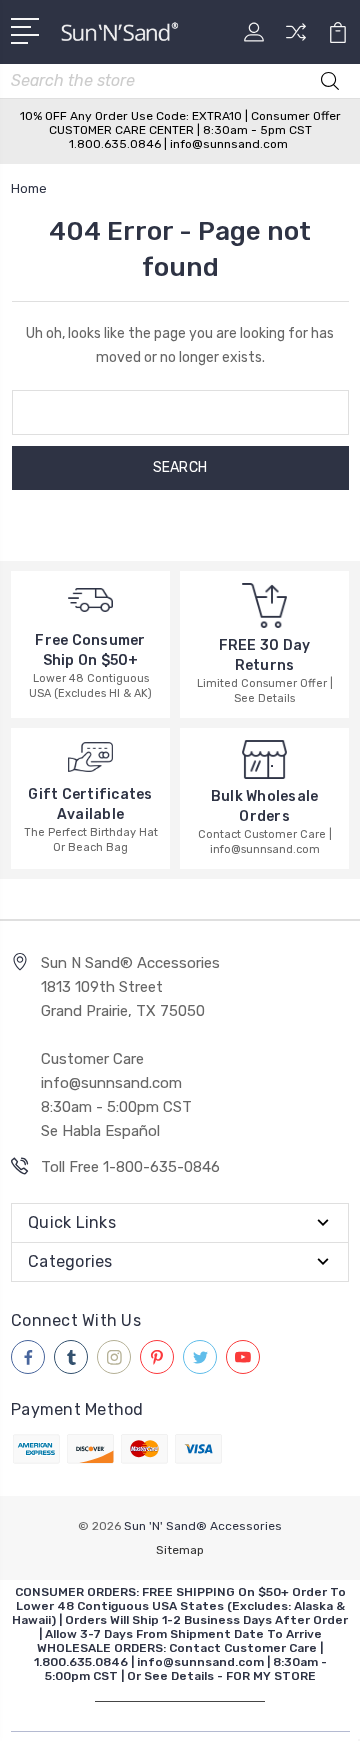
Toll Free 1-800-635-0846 (130, 1167)
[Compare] (296, 38)
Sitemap (180, 1550)
